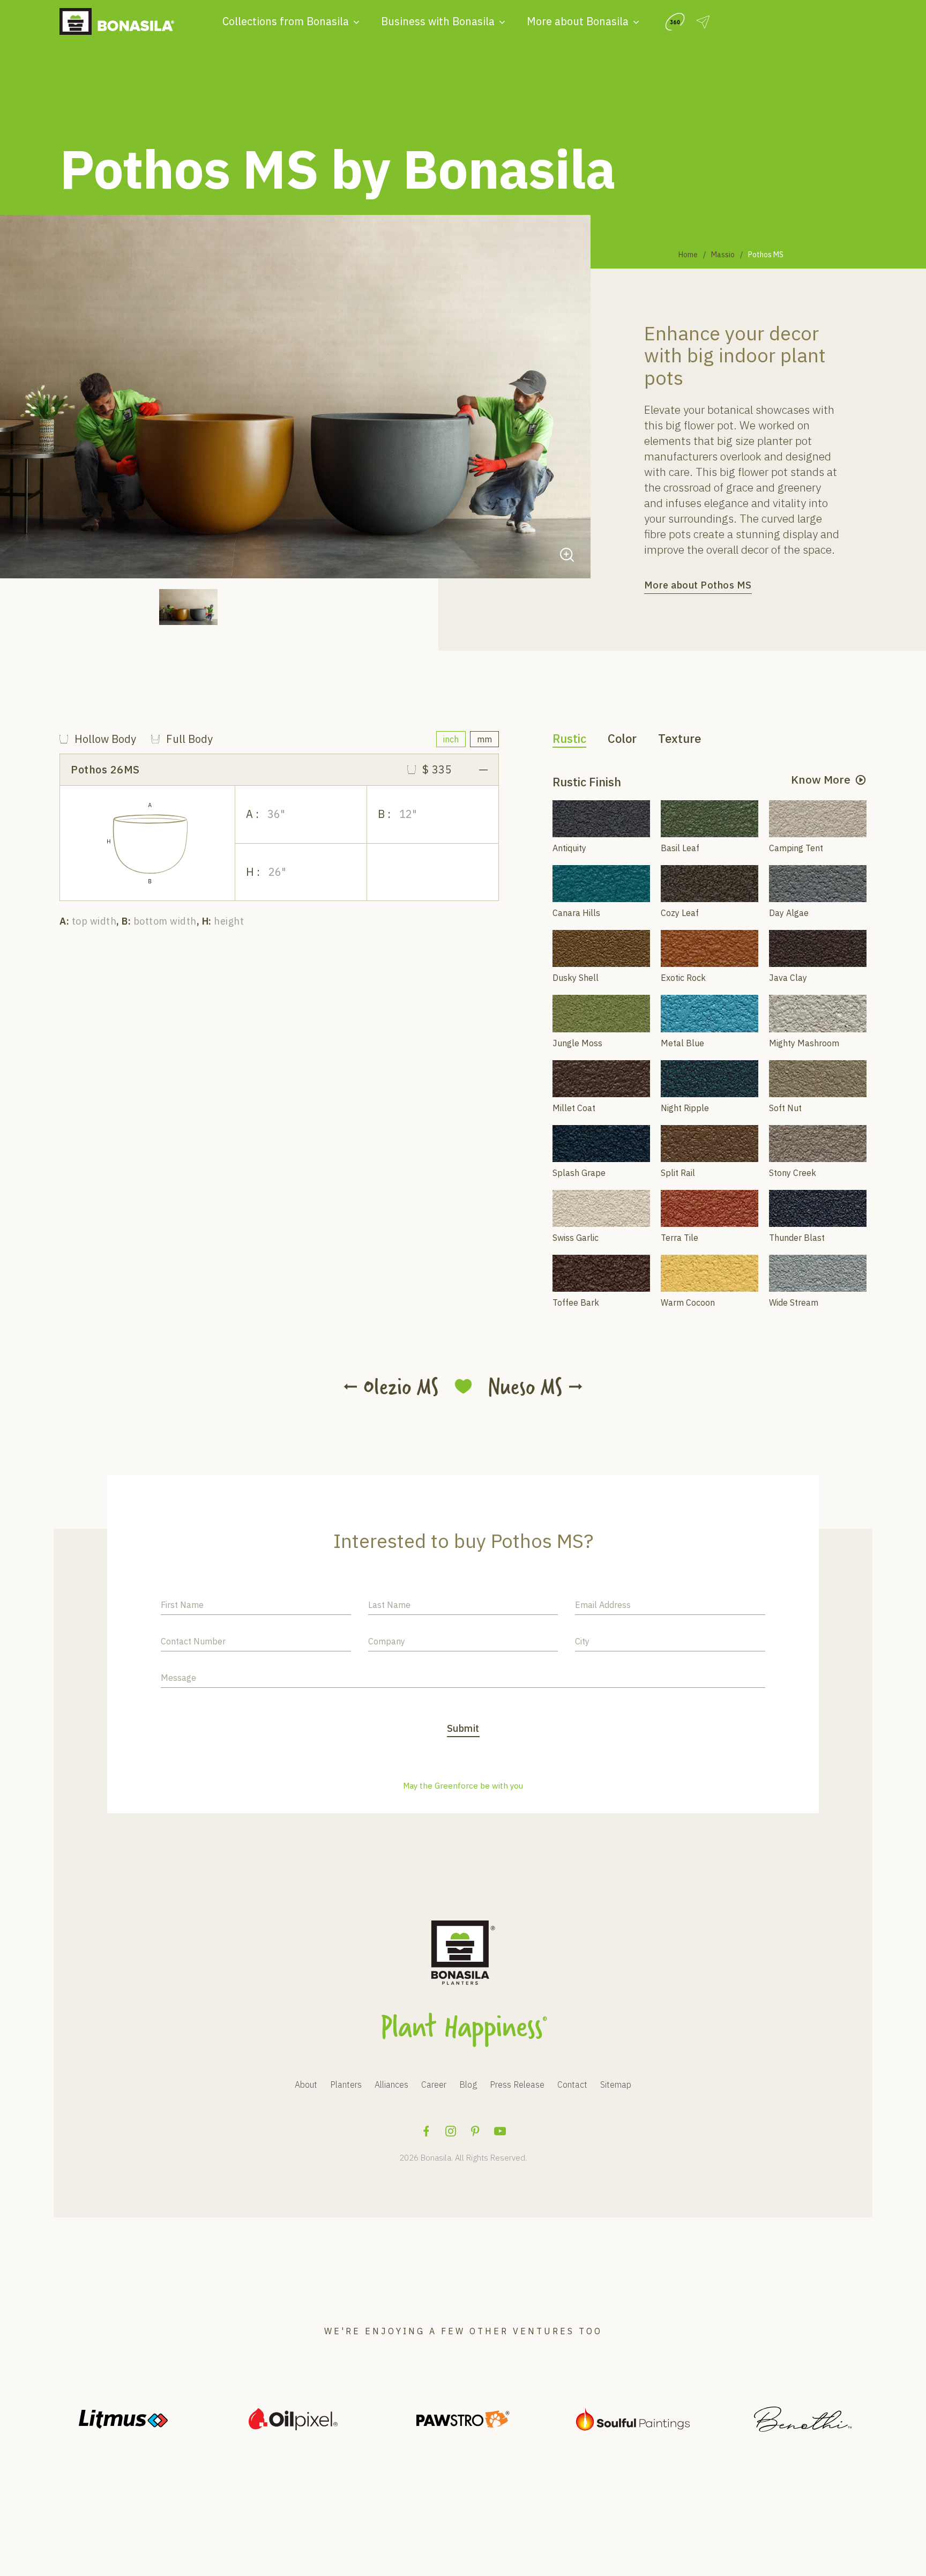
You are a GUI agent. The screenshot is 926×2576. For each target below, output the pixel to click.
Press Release (517, 2084)
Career (434, 2084)
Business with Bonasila (438, 21)
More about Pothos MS (698, 585)
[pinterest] (475, 2131)
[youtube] (500, 2131)
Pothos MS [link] (766, 255)
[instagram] (451, 2131)
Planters (346, 2084)
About (306, 2084)
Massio (723, 255)
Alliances (391, 2084)
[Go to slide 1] (188, 607)
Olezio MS (401, 1387)
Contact (572, 2084)
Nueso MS (525, 1387)
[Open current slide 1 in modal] (567, 555)
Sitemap (616, 2084)
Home (688, 255)
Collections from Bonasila (286, 21)
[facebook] (426, 2131)
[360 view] (675, 22)
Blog (468, 2084)
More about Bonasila (578, 21)
